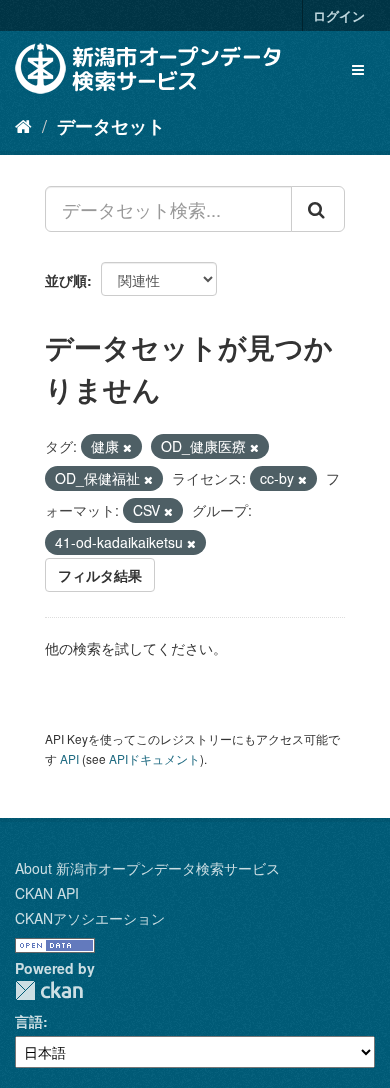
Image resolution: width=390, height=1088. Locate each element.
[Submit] (318, 209)
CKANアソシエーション (90, 918)
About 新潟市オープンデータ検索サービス (147, 868)
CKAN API (47, 893)
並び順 (66, 280)
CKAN (49, 990)
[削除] (127, 447)
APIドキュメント (154, 758)
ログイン (339, 15)
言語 (29, 1021)
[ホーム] (23, 125)
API (69, 758)
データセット (111, 126)
